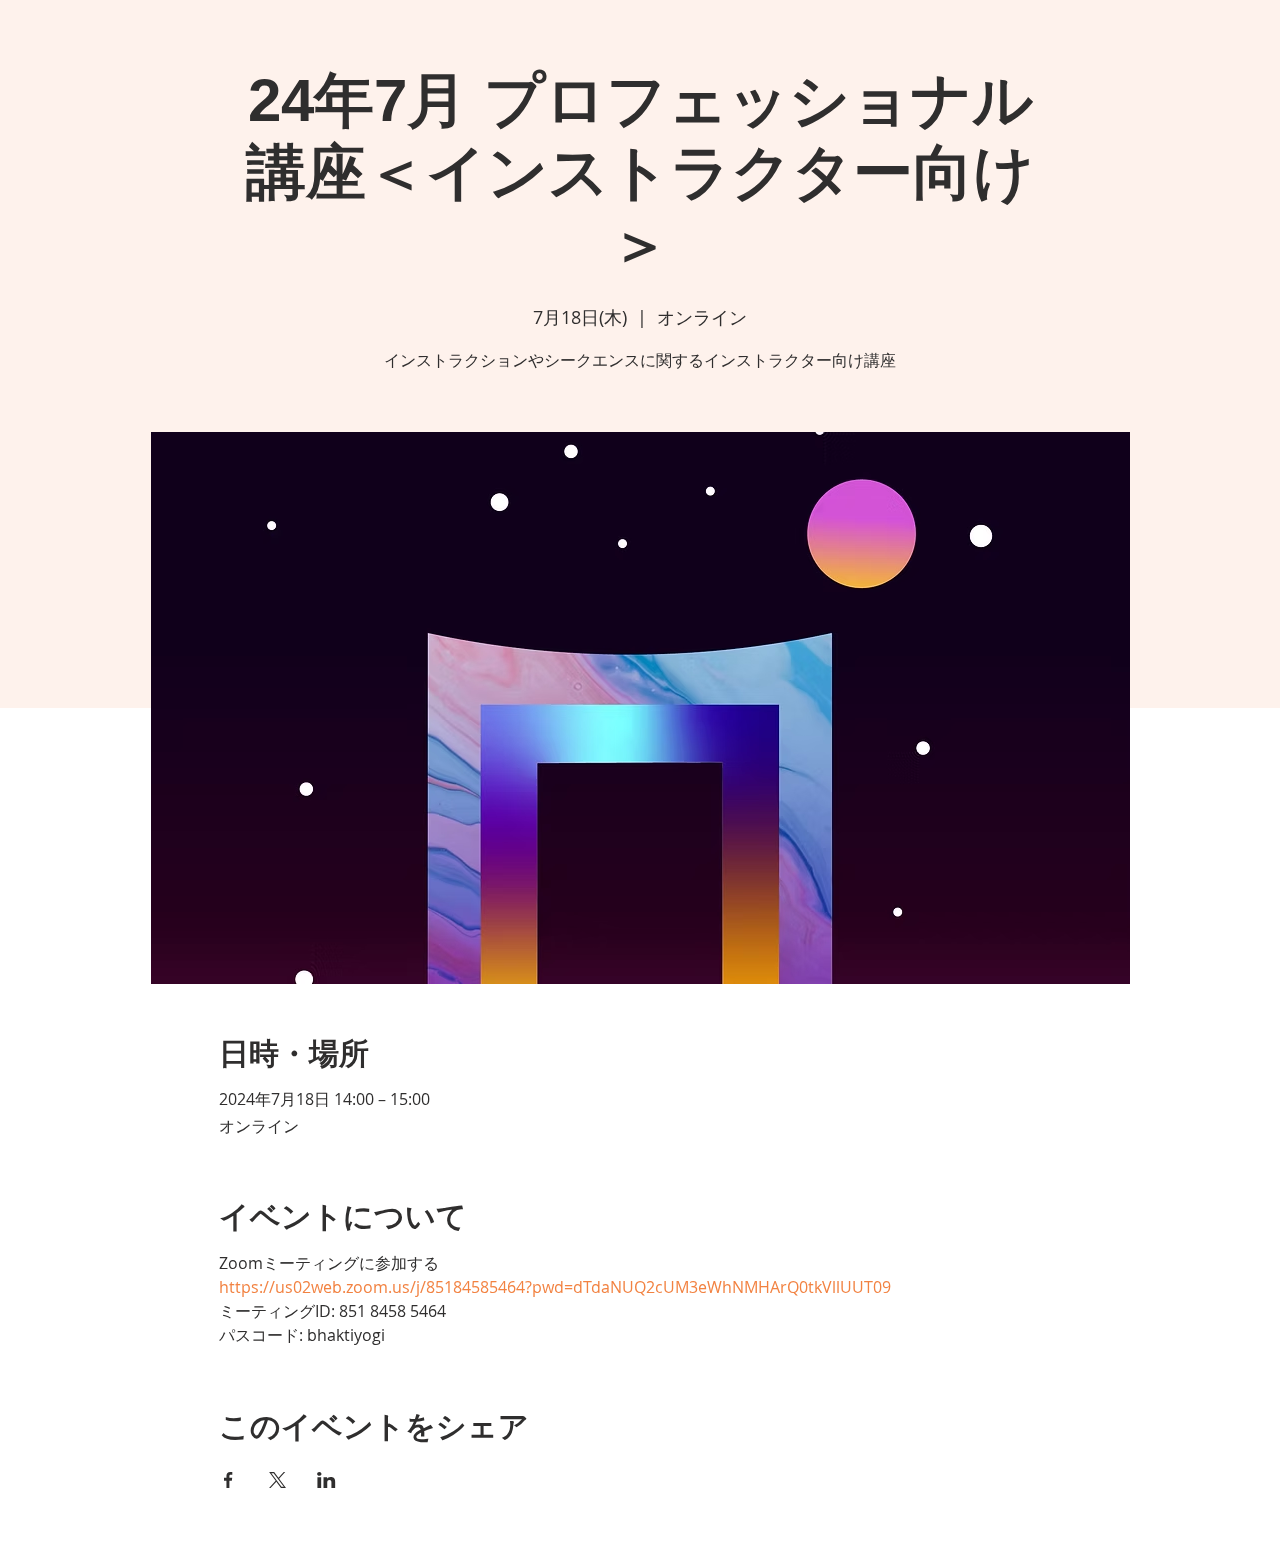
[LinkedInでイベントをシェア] (326, 1480)
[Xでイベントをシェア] (277, 1480)
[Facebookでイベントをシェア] (228, 1480)
